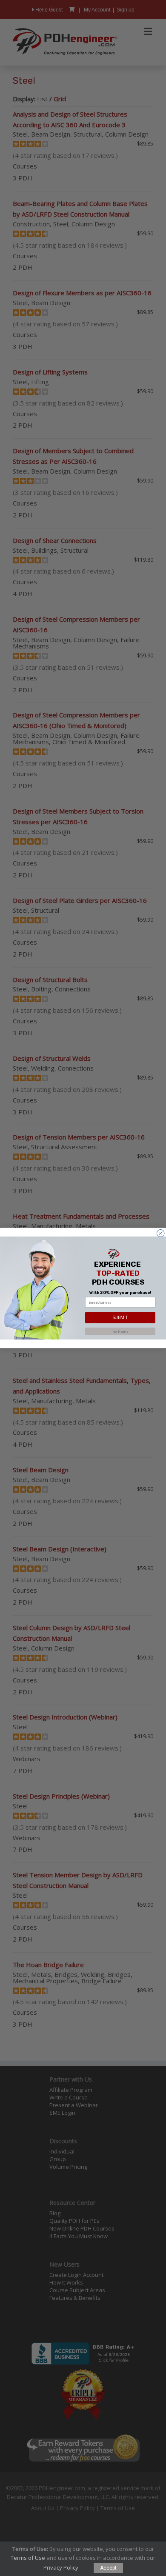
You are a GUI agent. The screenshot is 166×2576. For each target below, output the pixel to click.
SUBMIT (120, 1318)
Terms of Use (28, 2558)
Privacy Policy (61, 2567)
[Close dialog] (161, 1234)
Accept (108, 2568)
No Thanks (120, 1331)
